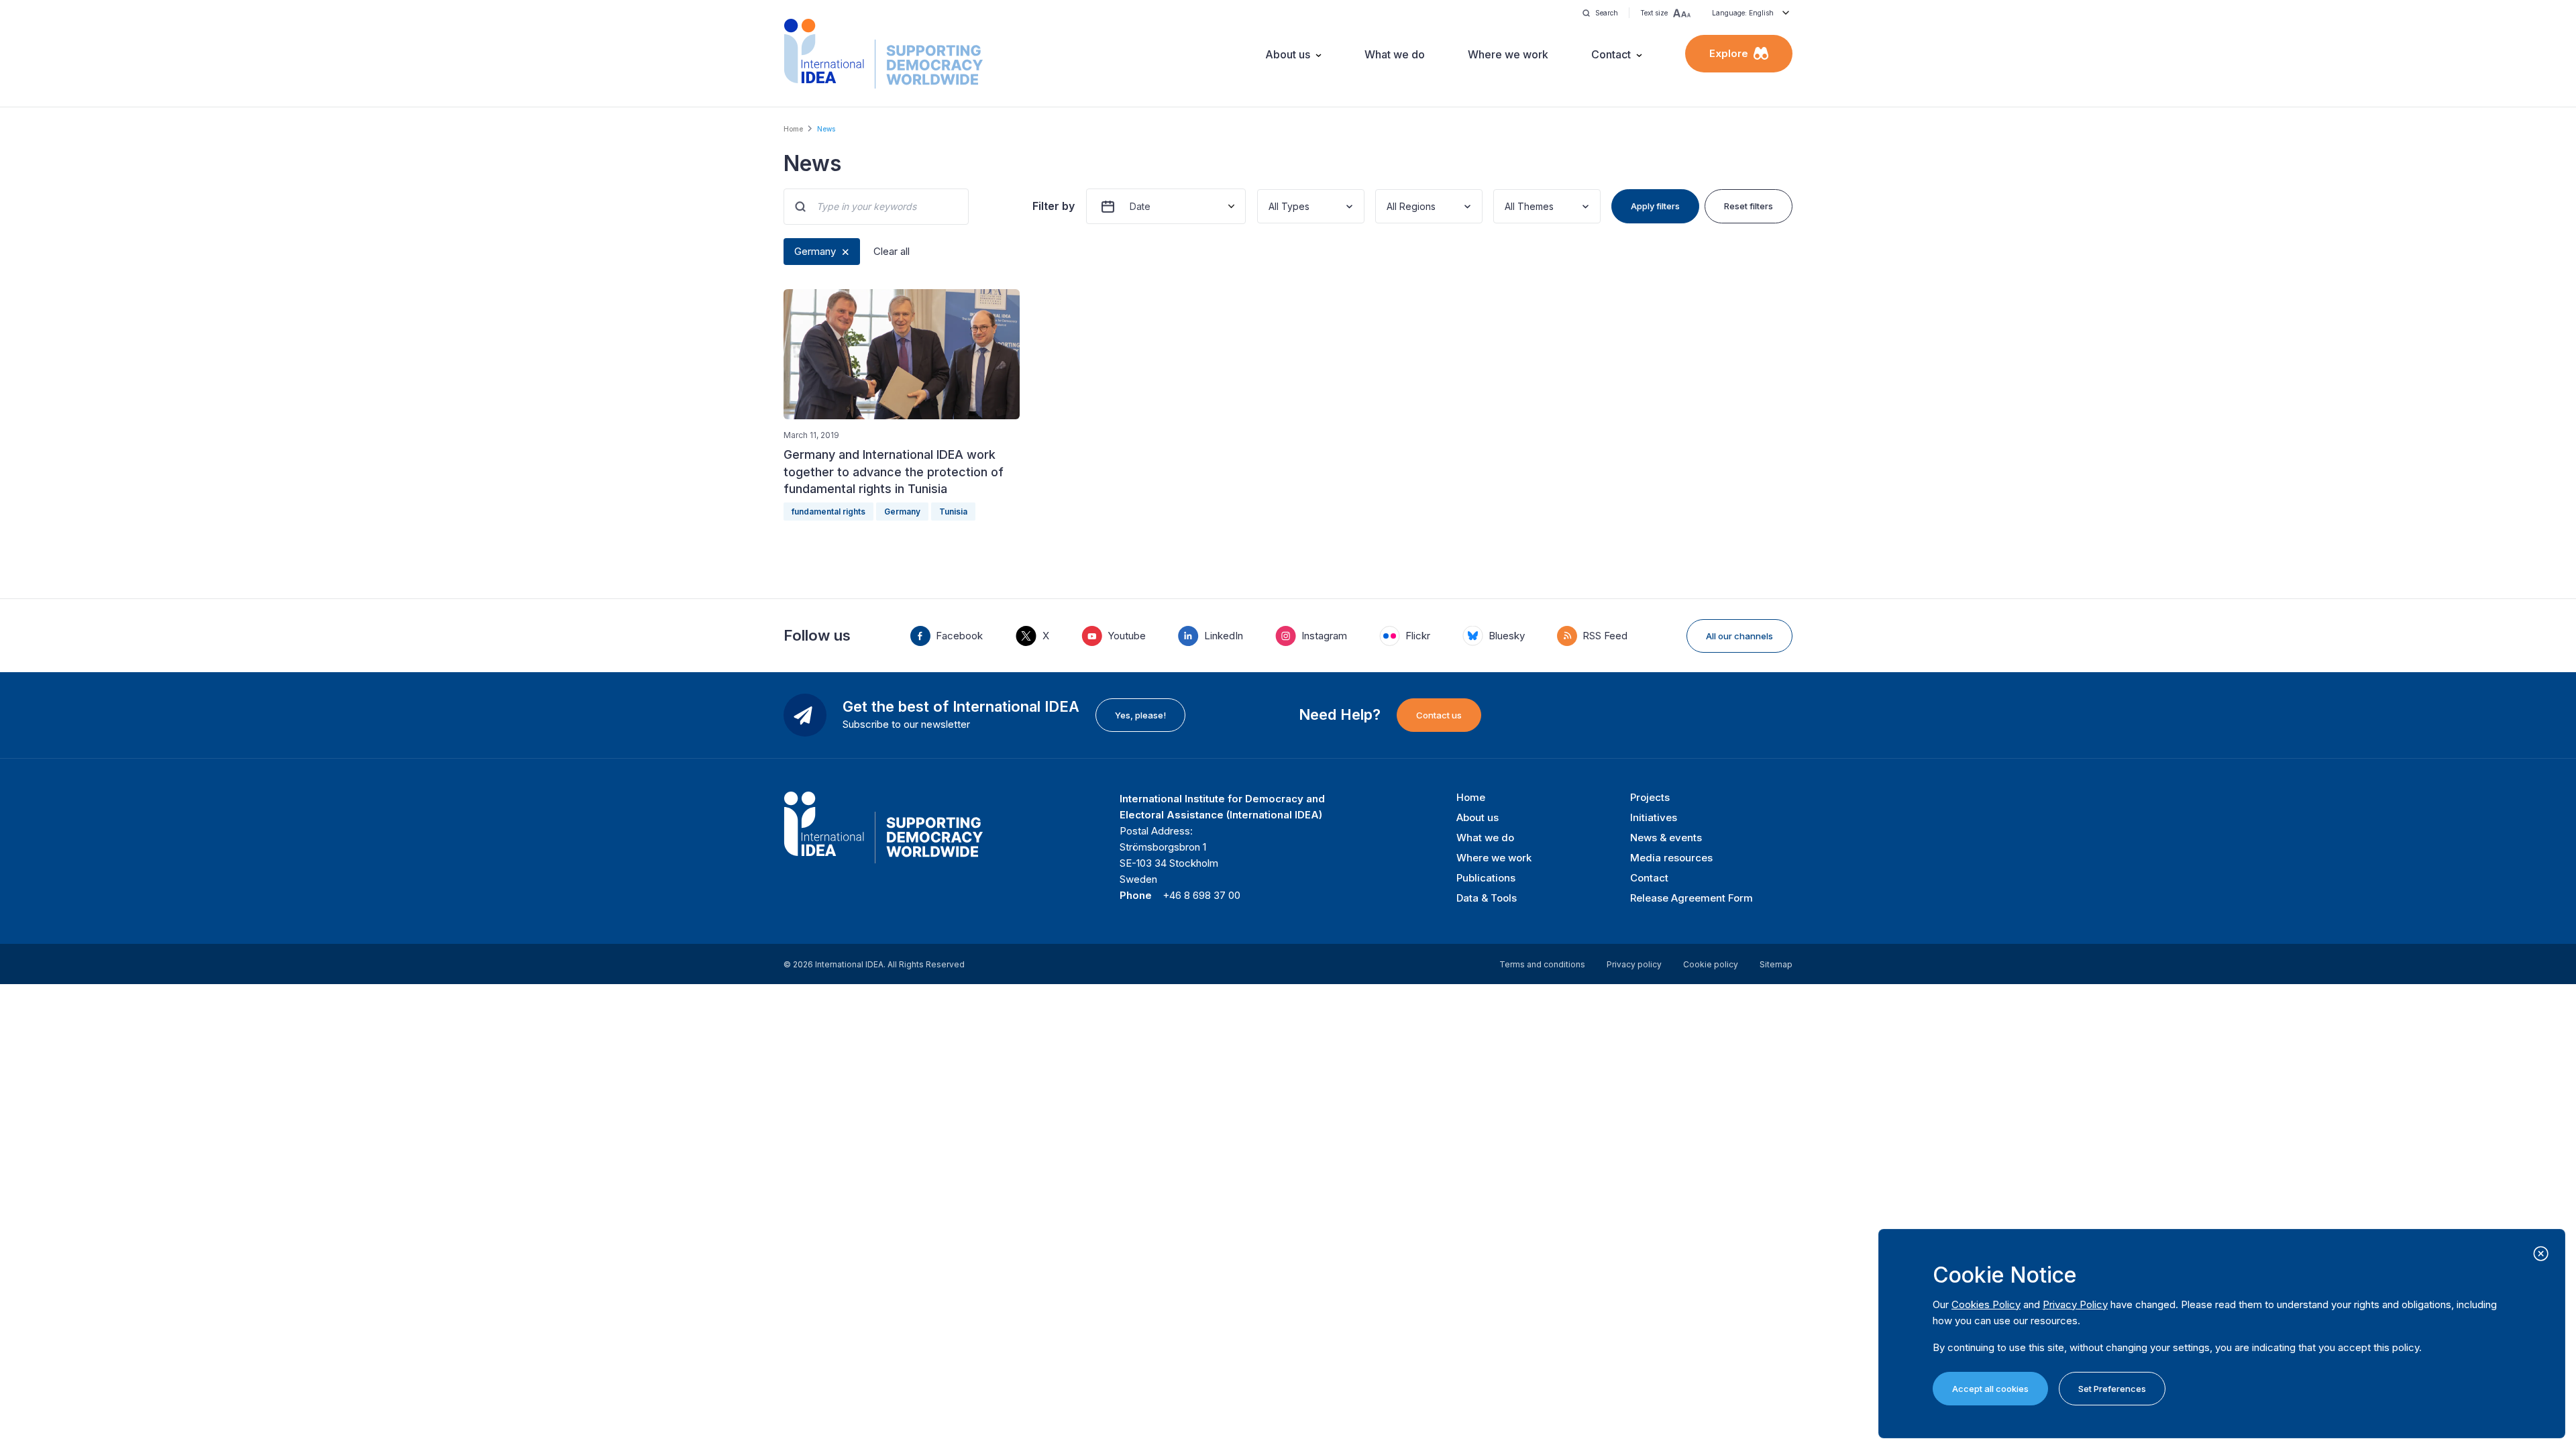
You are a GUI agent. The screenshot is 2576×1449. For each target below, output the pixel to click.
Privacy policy (1634, 964)
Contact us (1439, 715)
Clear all (892, 251)
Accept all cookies (1990, 1389)
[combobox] (1270, 206)
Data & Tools (1487, 898)
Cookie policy (1711, 964)
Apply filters (1655, 206)
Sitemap (1776, 964)
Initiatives (1654, 817)
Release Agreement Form (1692, 898)
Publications (1486, 878)
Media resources (1671, 858)
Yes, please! (1140, 715)
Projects (1650, 797)
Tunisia (953, 512)
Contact (1611, 54)
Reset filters (1749, 206)
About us (1288, 54)
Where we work (1508, 54)
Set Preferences (2112, 1389)
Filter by (1054, 206)
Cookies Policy (1986, 1304)
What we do (1395, 54)
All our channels (1739, 636)
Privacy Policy (2075, 1304)
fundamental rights (828, 512)
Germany (815, 251)
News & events (1666, 838)
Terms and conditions (1542, 964)
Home (793, 129)
